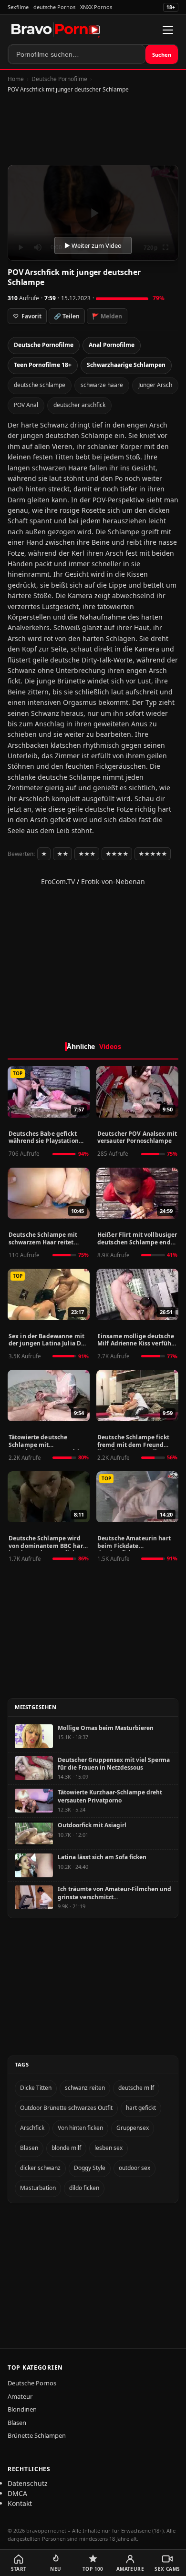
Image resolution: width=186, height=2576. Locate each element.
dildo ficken (84, 2188)
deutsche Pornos (54, 7)
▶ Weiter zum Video (93, 245)
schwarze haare (102, 385)
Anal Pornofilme (112, 345)
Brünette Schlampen (37, 2435)
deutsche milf (136, 2088)
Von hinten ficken (80, 2128)
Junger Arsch (155, 385)
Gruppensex (133, 2128)
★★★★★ (153, 854)
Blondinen (22, 2409)
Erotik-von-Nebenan (113, 881)
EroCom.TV (58, 881)
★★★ (87, 854)
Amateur (20, 2396)
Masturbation (38, 2188)
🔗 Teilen (67, 316)
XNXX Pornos (96, 7)
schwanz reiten (85, 2088)
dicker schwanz (40, 2168)
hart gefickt (141, 2108)
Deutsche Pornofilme (59, 79)
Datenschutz (28, 2483)
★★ (62, 854)
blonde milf (66, 2148)
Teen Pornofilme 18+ (43, 365)
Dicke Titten (36, 2088)
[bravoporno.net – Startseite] (56, 30)
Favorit (27, 316)
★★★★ (117, 854)
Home (16, 79)
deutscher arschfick (79, 405)
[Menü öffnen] (168, 30)
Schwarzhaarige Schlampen (126, 365)
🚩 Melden (107, 316)
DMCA (17, 2493)
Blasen (29, 2148)
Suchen (162, 55)
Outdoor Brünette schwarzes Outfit (66, 2108)
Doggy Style (90, 2168)
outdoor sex (134, 2168)
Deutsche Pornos (32, 2383)
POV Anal (26, 405)
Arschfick (32, 2128)
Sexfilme (18, 7)
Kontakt (20, 2503)
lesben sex (108, 2148)
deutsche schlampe (40, 385)
